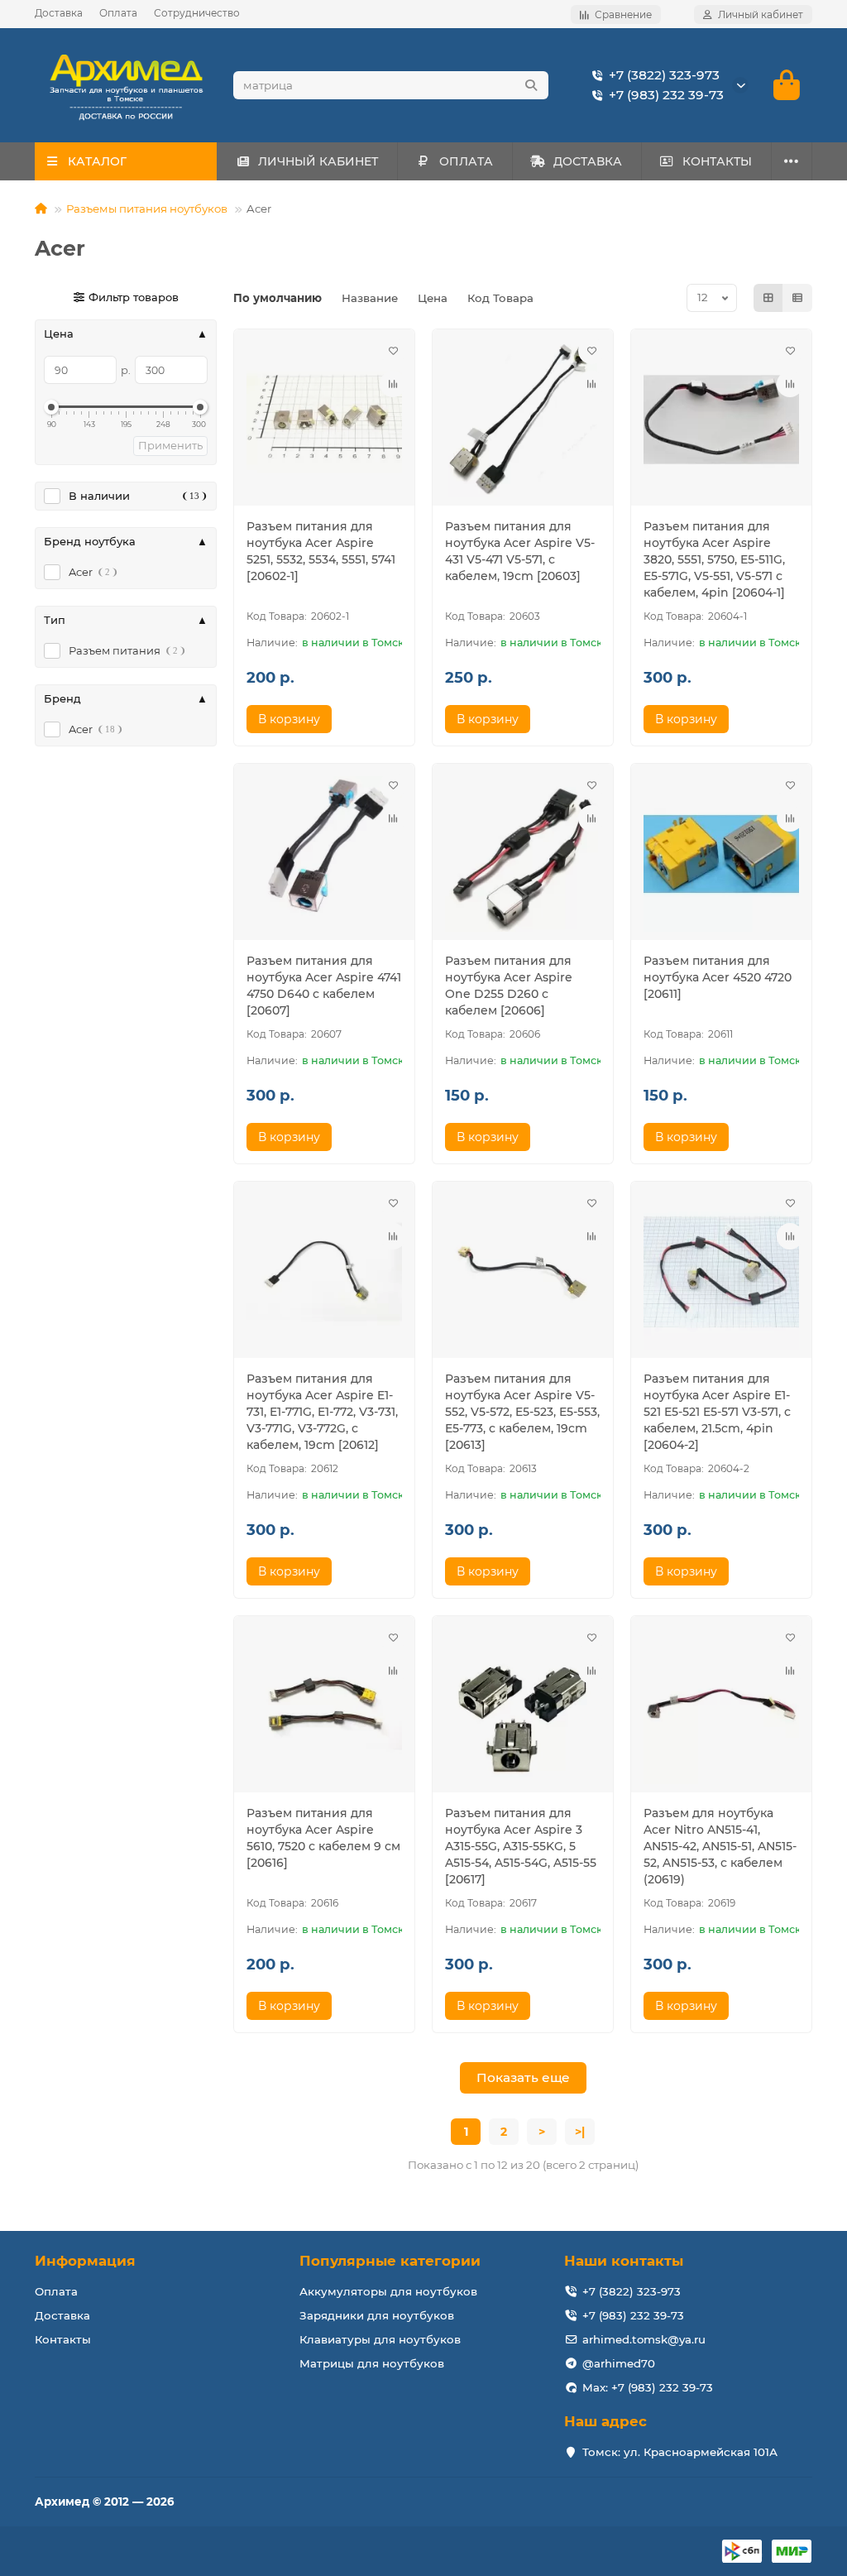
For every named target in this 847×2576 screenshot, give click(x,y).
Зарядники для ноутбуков (377, 2315)
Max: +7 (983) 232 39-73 (648, 2387)
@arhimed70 (619, 2363)
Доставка (59, 13)
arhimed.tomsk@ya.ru (644, 2339)
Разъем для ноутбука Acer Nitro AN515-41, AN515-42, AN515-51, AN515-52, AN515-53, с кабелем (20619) (720, 1846)
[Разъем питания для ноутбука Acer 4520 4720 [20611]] (721, 854)
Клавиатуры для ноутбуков (380, 2339)
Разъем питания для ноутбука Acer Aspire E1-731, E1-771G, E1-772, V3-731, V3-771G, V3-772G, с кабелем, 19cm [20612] (322, 1412)
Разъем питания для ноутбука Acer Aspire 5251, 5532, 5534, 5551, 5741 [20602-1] (321, 551)
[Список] (797, 298)
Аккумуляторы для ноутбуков (388, 2291)
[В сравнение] (393, 384)
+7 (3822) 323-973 (664, 75)
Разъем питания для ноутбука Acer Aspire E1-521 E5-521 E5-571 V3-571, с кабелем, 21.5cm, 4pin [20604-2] (717, 1412)
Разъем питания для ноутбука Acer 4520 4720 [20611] (718, 977)
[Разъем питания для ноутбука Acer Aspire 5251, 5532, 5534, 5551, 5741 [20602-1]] (324, 420)
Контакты (63, 2339)
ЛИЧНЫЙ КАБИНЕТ (318, 161)
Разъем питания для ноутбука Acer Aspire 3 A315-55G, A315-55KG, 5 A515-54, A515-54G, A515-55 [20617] (521, 1846)
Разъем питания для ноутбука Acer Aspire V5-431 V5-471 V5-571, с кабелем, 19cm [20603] (520, 551)
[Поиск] (531, 85)
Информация (85, 2261)
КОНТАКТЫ (717, 161)
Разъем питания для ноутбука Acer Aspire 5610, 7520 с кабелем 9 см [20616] (323, 1838)
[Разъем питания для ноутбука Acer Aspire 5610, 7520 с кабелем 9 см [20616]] (324, 1706)
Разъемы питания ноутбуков (147, 209)
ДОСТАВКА (588, 161)
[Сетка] (768, 298)
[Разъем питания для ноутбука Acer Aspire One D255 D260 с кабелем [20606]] (523, 854)
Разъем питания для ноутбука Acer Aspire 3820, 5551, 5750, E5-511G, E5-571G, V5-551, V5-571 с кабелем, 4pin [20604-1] (714, 559)
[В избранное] (393, 351)
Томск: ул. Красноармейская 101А (680, 2452)
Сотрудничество (197, 13)
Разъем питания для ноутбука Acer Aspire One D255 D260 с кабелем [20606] (509, 986)
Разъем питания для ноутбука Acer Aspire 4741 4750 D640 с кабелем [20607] (324, 986)
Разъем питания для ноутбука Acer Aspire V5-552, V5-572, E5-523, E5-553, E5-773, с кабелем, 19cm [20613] (522, 1412)
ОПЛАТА (466, 161)
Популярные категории (390, 2261)
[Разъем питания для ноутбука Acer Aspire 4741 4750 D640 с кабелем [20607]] (324, 854)
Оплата (118, 13)
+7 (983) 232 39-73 (666, 95)
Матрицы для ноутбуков (372, 2363)
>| (580, 2132)
